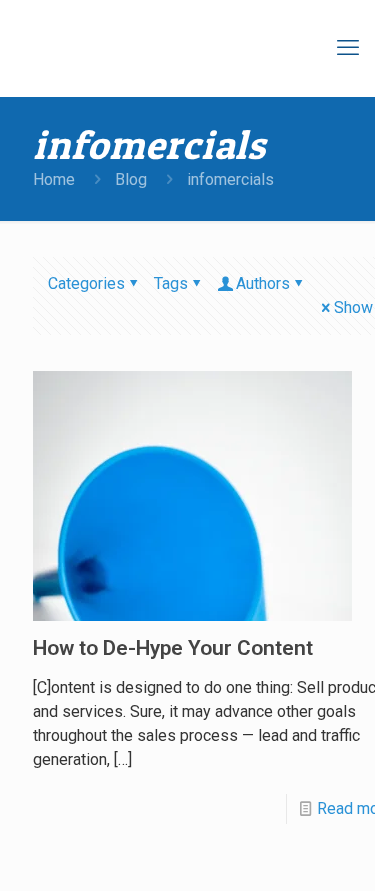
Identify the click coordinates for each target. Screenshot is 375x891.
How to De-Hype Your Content (173, 648)
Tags (171, 283)
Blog (131, 179)
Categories (86, 283)
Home (54, 179)
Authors (263, 283)
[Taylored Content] (200, 48)
